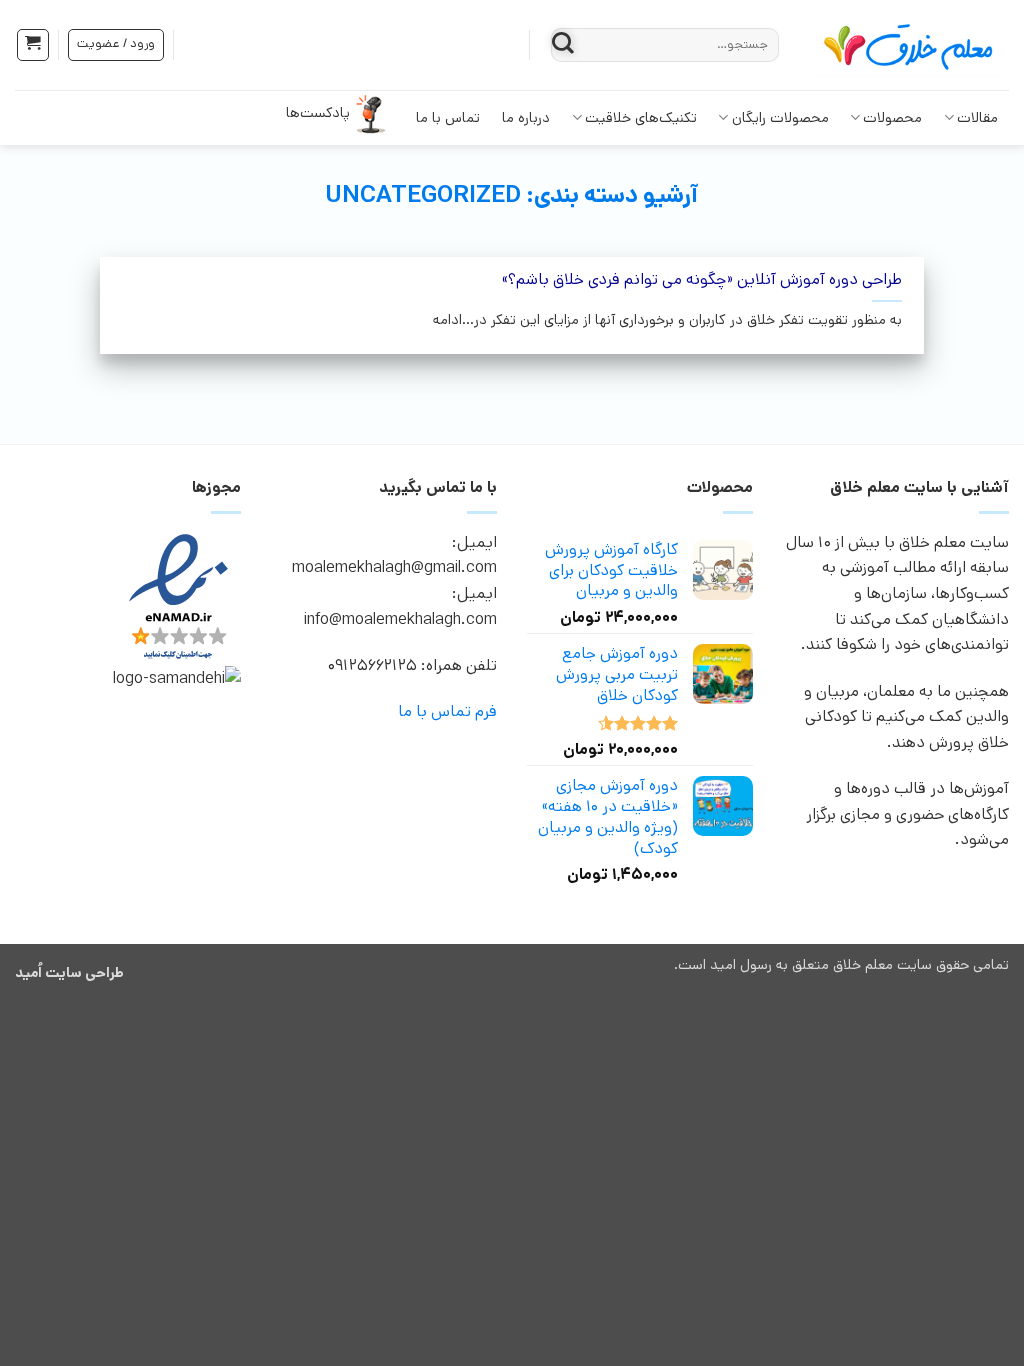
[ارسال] (563, 44)
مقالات (977, 118)
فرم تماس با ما (447, 711)
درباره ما (526, 118)
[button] (33, 45)
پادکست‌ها (318, 113)
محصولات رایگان (780, 118)
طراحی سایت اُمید (69, 973)
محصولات (892, 118)
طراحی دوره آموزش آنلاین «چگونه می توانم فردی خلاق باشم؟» (701, 280)
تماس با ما (448, 118)
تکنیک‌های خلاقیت (641, 118)
